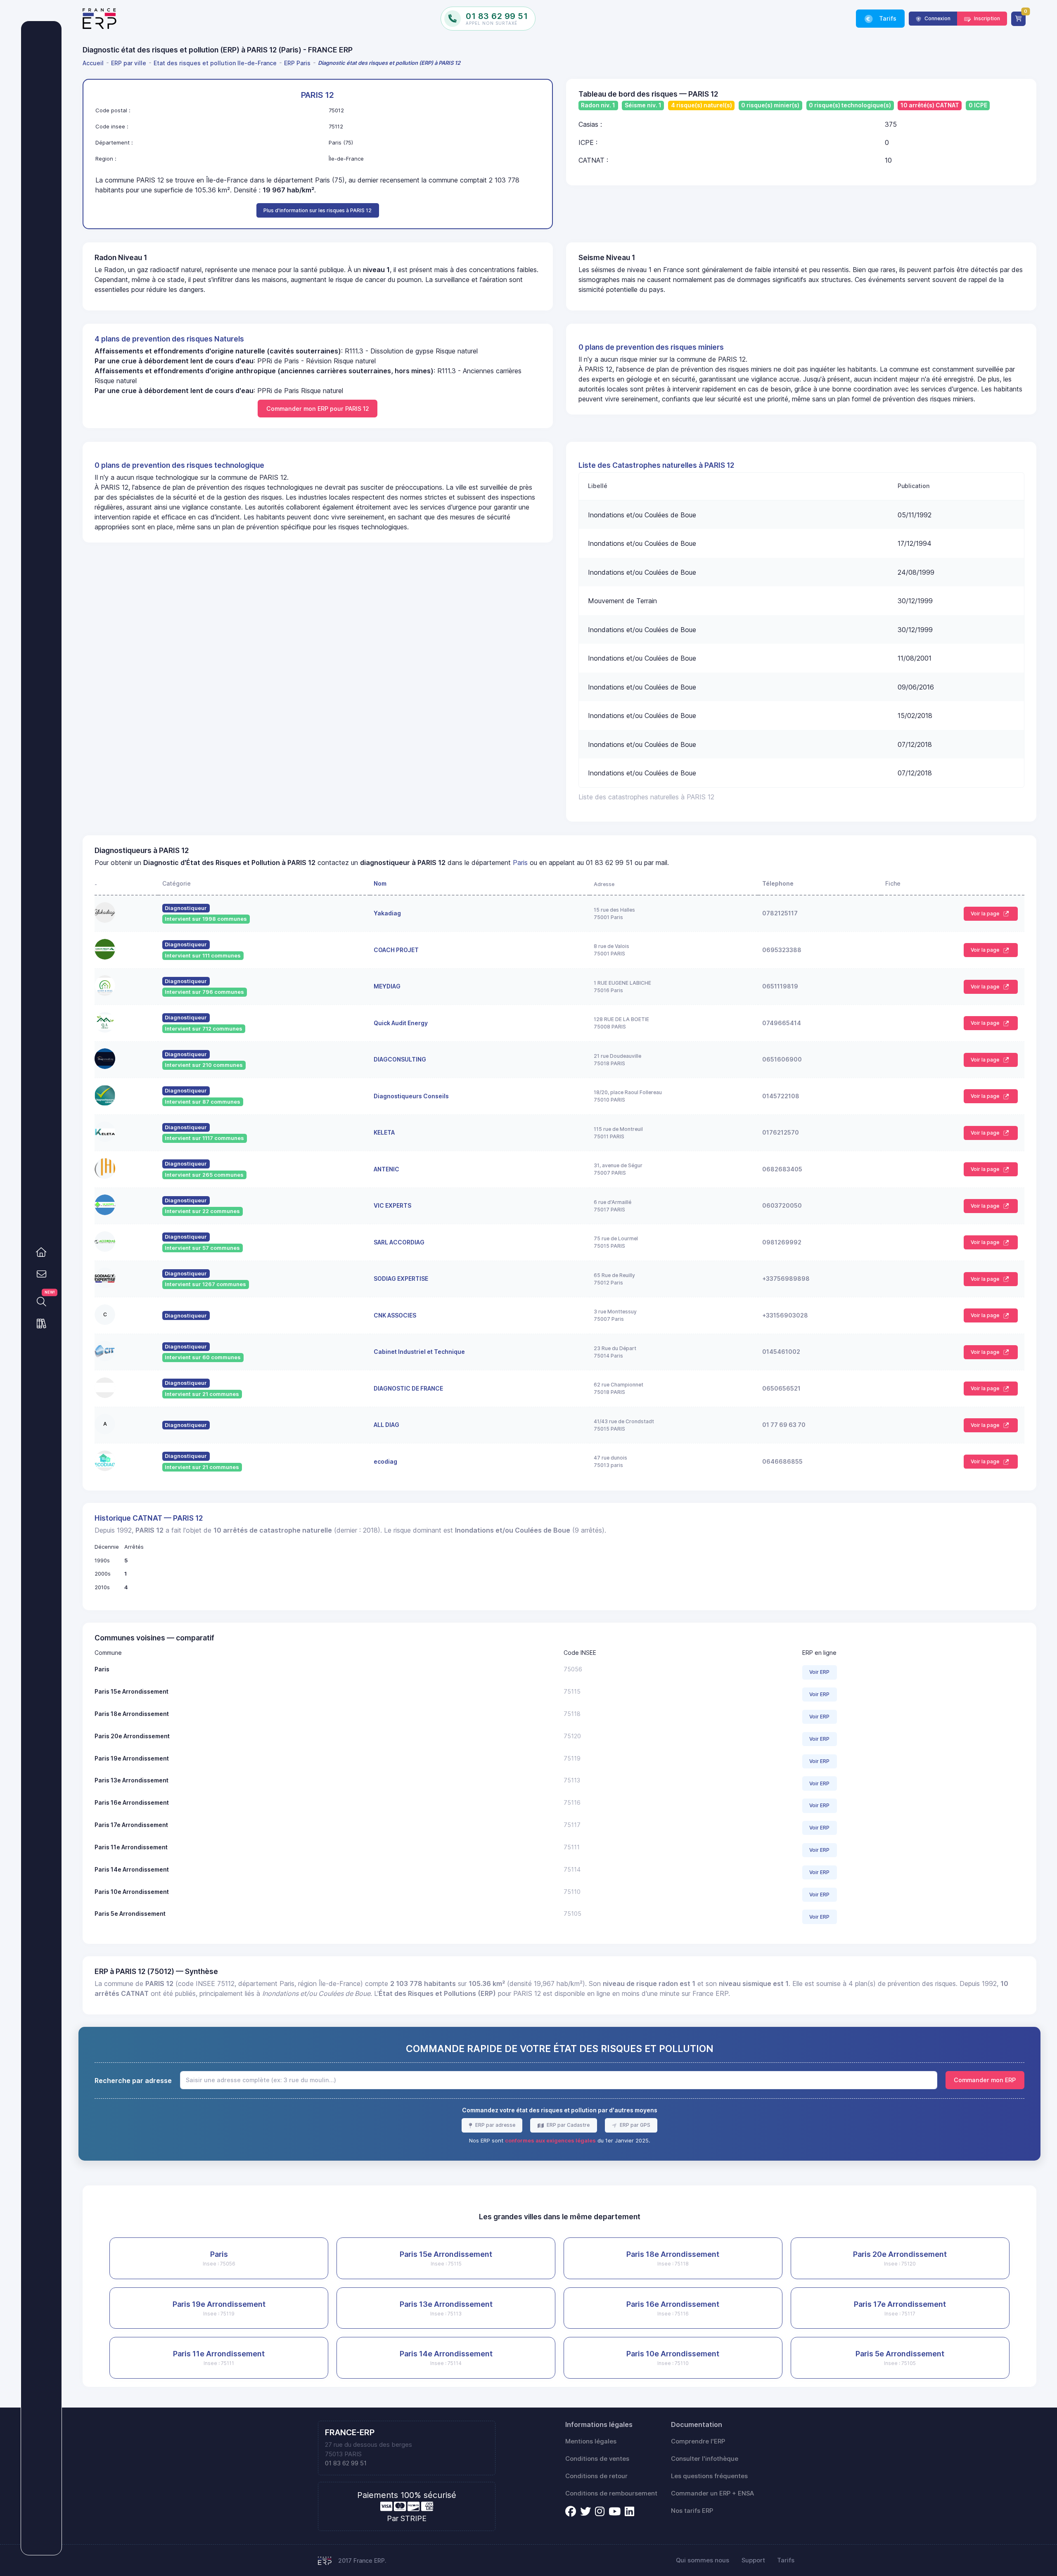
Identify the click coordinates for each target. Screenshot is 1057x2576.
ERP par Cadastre (568, 2125)
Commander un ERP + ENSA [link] (712, 2493)
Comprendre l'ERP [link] (698, 2441)
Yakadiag (387, 913)
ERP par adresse (495, 2125)
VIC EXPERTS (392, 1205)
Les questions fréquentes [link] (709, 2476)
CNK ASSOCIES (395, 1315)
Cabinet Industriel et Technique (419, 1352)
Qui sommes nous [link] (703, 2560)
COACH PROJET (396, 950)
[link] (41, 1252)
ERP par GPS (634, 2125)
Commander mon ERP (985, 2080)
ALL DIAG (386, 1425)
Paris (520, 863)
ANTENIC (386, 1169)
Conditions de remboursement (611, 2493)
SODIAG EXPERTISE (401, 1279)
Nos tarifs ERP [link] (692, 2511)
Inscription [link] (986, 18)
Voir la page (986, 914)
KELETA (384, 1132)
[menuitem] (95, 63)
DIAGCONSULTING (400, 1059)
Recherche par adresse (133, 2081)
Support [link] (753, 2560)
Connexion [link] (937, 18)
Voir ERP (819, 1672)
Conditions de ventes (597, 2459)
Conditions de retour (596, 2476)
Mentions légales (591, 2441)
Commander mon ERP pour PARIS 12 (318, 409)
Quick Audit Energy (401, 1023)
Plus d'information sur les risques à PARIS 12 (318, 210)
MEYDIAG (387, 986)
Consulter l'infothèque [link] (705, 2459)
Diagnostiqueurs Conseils (411, 1096)
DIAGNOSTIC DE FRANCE (408, 1388)
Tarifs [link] (887, 18)
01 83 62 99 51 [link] (346, 2463)
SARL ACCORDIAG (399, 1242)
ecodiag (385, 1461)
